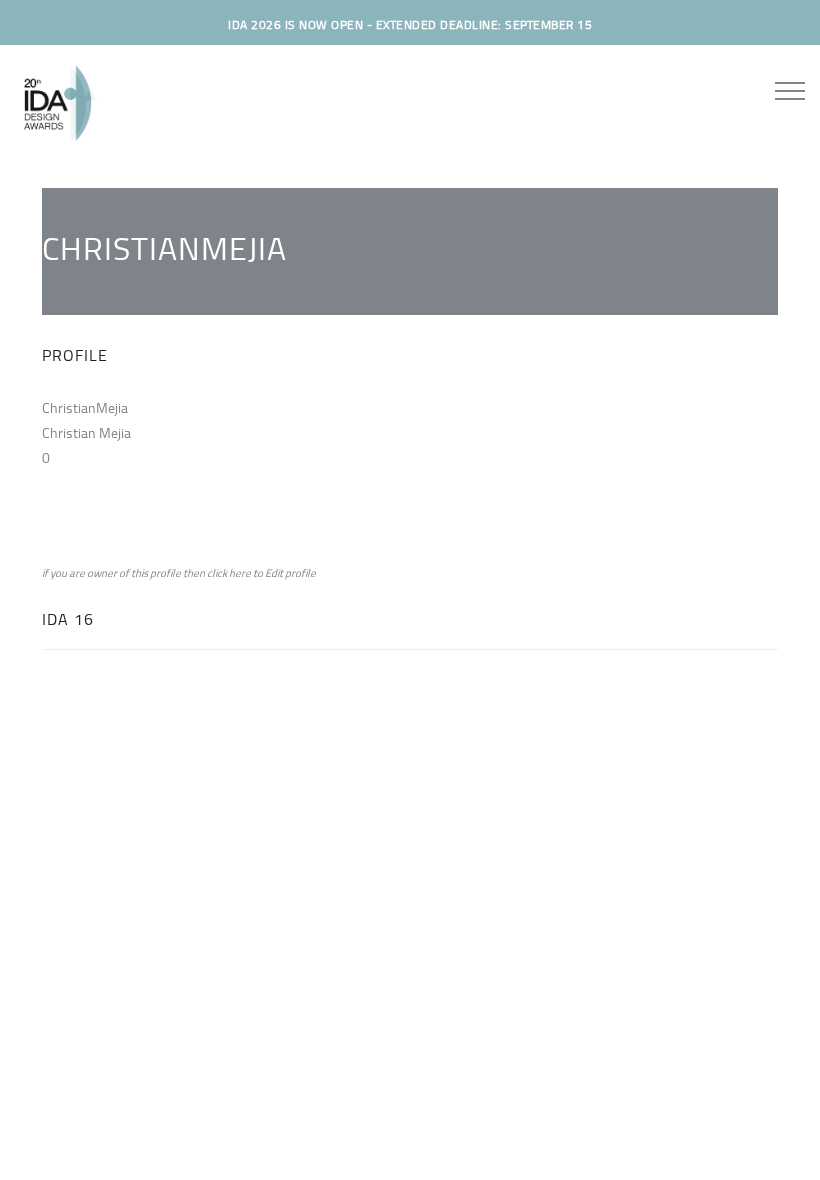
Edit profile (290, 573)
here (240, 573)
